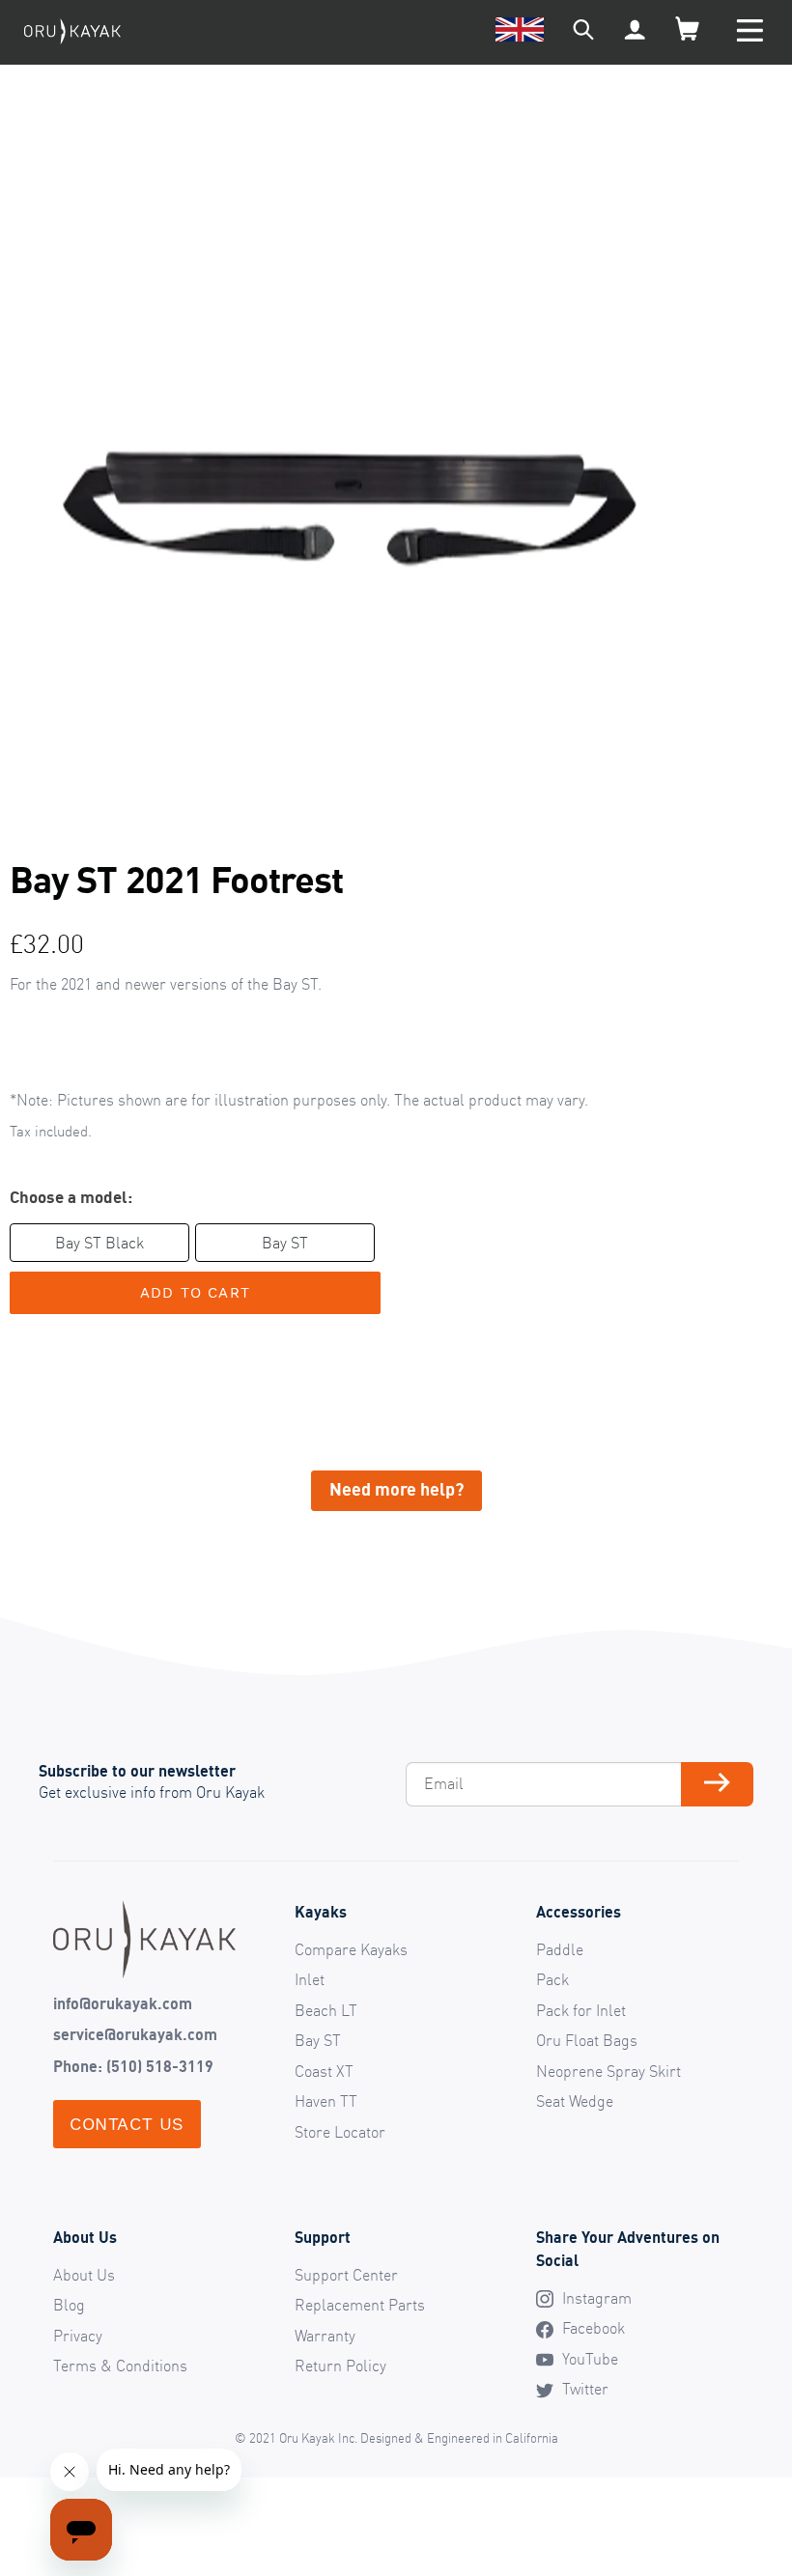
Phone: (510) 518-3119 (133, 2066)
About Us (84, 2275)
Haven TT (326, 2101)
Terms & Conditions (120, 2366)
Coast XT (324, 2071)
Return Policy (340, 2366)
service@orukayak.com (135, 2034)
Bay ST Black (99, 1243)
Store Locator (340, 2132)
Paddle (560, 1949)
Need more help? (396, 1489)
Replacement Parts (360, 2305)
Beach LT (326, 2010)
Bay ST (285, 1243)
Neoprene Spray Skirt (608, 2071)
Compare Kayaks (351, 1949)
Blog (69, 2305)
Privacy (78, 2336)
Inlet (310, 1979)
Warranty (325, 2336)
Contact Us (127, 2124)
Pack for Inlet (581, 2010)
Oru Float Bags (587, 2040)
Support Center (346, 2275)
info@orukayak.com (123, 2003)
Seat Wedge (575, 2101)
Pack (552, 1979)
